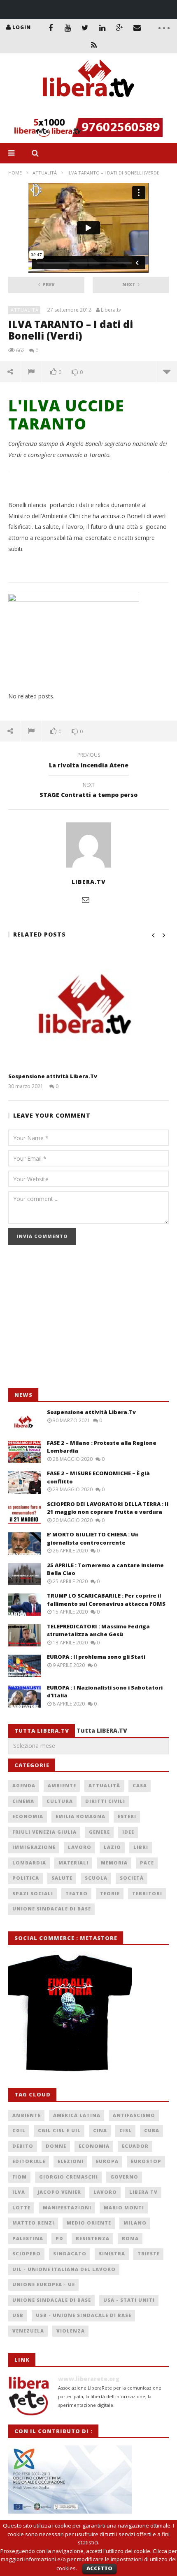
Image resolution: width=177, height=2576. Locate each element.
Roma (130, 2238)
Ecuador (135, 2146)
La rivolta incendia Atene (89, 761)
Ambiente (62, 1785)
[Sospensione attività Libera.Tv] (88, 1008)
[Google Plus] (120, 28)
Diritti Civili (105, 1801)
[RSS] (94, 45)
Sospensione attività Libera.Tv (53, 1076)
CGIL (19, 2130)
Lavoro (80, 1847)
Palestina (28, 2238)
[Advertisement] (70, 1321)
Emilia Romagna (80, 1816)
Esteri (127, 1816)
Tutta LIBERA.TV (102, 1730)
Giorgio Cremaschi (69, 2177)
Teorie (110, 1893)
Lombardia (29, 1863)
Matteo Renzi (33, 2223)
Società (132, 1878)
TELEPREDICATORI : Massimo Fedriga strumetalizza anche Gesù (98, 1630)
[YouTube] (68, 28)
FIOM (20, 2177)
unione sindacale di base (52, 2300)
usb (18, 2315)
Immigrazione (34, 1847)
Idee (128, 1832)
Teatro (77, 1893)
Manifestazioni (67, 2208)
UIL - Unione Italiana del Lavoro (64, 2269)
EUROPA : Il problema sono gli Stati (96, 1657)
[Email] (137, 28)
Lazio (112, 1847)
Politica (26, 1878)
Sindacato (70, 2253)
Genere (99, 1832)
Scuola (96, 1878)
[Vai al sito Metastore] (70, 2012)
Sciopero (27, 2253)
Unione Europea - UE (44, 2284)
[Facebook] (51, 28)
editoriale (29, 2161)
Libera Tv (143, 2192)
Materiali (73, 1863)
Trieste (149, 2253)
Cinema (23, 1801)
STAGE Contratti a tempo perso (88, 791)
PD (59, 2238)
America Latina (77, 2115)
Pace (147, 1863)
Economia (28, 1816)
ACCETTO (99, 2568)
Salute (62, 1878)
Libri (141, 1847)
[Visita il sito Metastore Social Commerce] (88, 127)
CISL (126, 2130)
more (167, 372)
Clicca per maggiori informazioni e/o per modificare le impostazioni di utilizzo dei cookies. (89, 2560)
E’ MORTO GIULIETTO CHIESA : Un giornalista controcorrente (93, 1538)
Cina (100, 2130)
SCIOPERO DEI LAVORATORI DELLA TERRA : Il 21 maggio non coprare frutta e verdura (108, 1508)
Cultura (60, 1801)
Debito (23, 2146)
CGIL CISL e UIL (59, 2130)
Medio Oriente (89, 2223)
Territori (147, 1893)
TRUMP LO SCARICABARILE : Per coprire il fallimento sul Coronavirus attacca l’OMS (106, 1600)
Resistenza (93, 2238)
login (22, 27)
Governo (124, 2177)
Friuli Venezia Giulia (44, 1832)
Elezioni (71, 2161)
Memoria (114, 1863)
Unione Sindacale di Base (52, 1909)
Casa (140, 1785)
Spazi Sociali (33, 1893)
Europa (107, 2161)
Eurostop (146, 2161)
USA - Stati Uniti (129, 2300)
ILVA (19, 2192)
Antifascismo (134, 2115)
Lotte (21, 2208)
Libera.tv (111, 310)
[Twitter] (85, 28)
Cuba (152, 2130)
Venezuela (28, 2331)
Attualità (45, 173)
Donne (56, 2146)
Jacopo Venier (59, 2192)
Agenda (24, 1785)
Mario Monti (124, 2208)
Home (15, 173)
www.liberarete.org (89, 2379)
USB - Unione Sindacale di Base (84, 2315)
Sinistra (112, 2253)
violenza (71, 2331)
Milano (135, 2223)
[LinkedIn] (102, 28)
